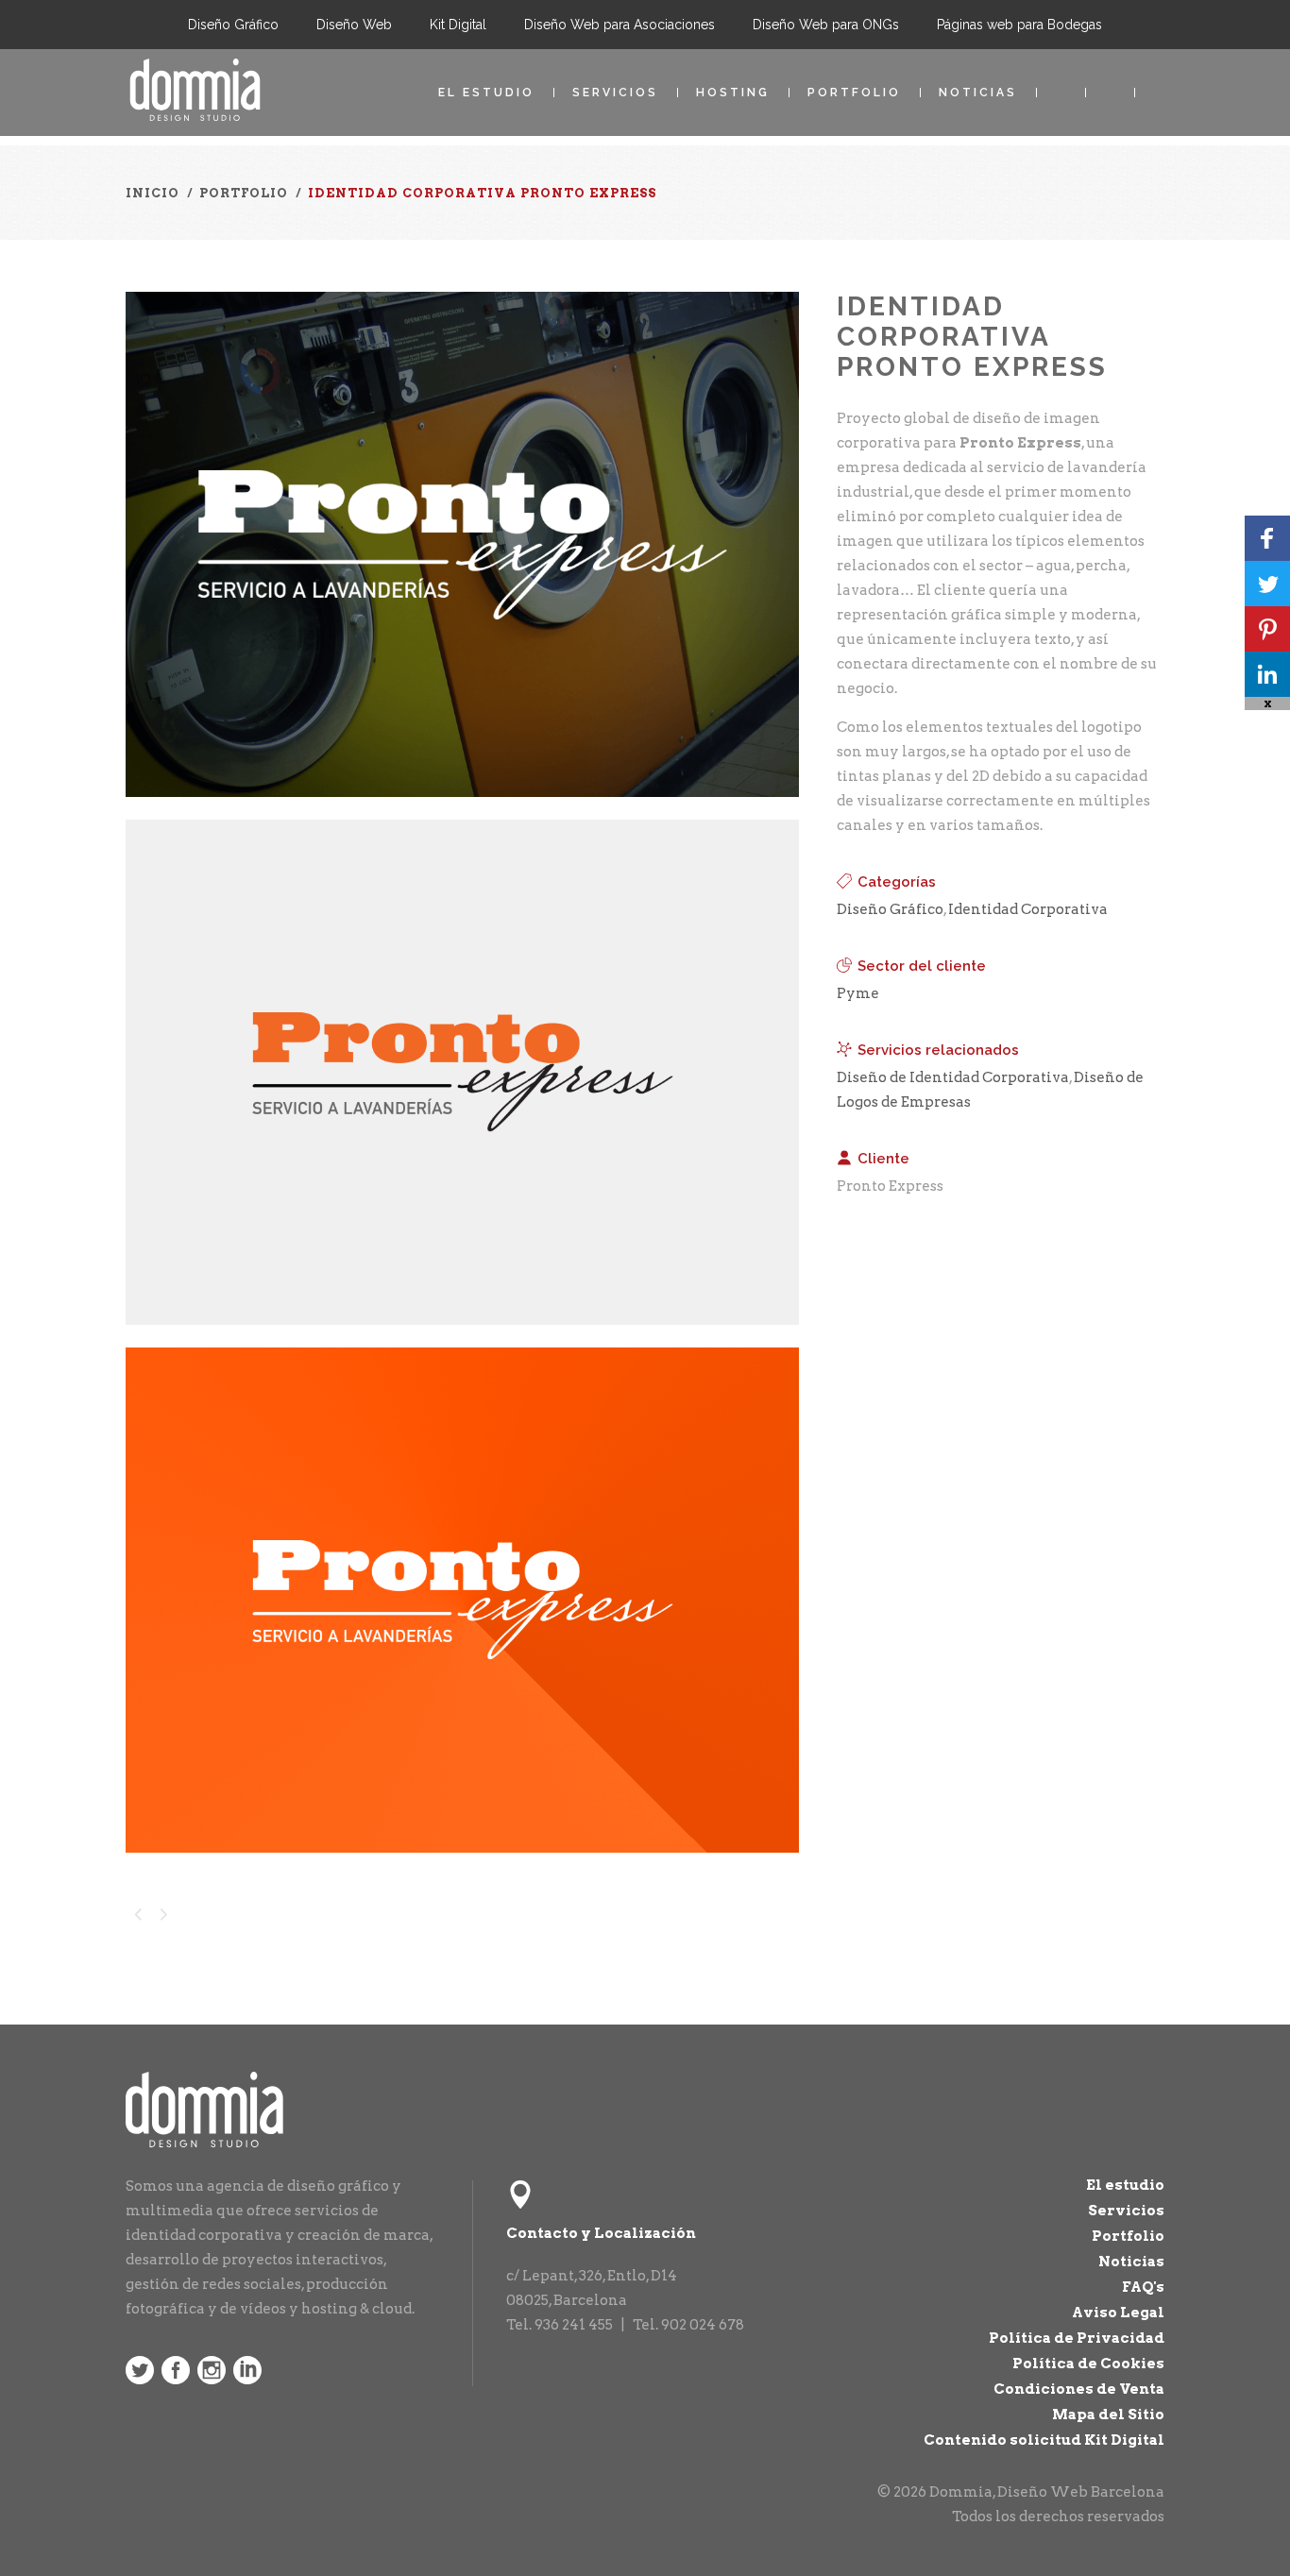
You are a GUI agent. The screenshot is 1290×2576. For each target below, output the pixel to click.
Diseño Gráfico (233, 25)
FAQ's (1143, 2287)
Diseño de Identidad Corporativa (953, 1077)
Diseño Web (354, 25)
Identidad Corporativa (1028, 909)
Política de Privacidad (1077, 2338)
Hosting (733, 93)
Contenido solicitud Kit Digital (1044, 2440)
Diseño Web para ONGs (826, 25)
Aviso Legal (1118, 2313)
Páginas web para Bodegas (1019, 25)
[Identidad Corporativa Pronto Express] (462, 809)
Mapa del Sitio (1108, 2415)
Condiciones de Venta (1079, 2389)
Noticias (978, 93)
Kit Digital (458, 25)
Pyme (858, 993)
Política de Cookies (1088, 2364)
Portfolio (854, 93)
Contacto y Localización (601, 2233)
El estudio (486, 93)
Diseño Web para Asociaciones (620, 25)
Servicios (615, 93)
